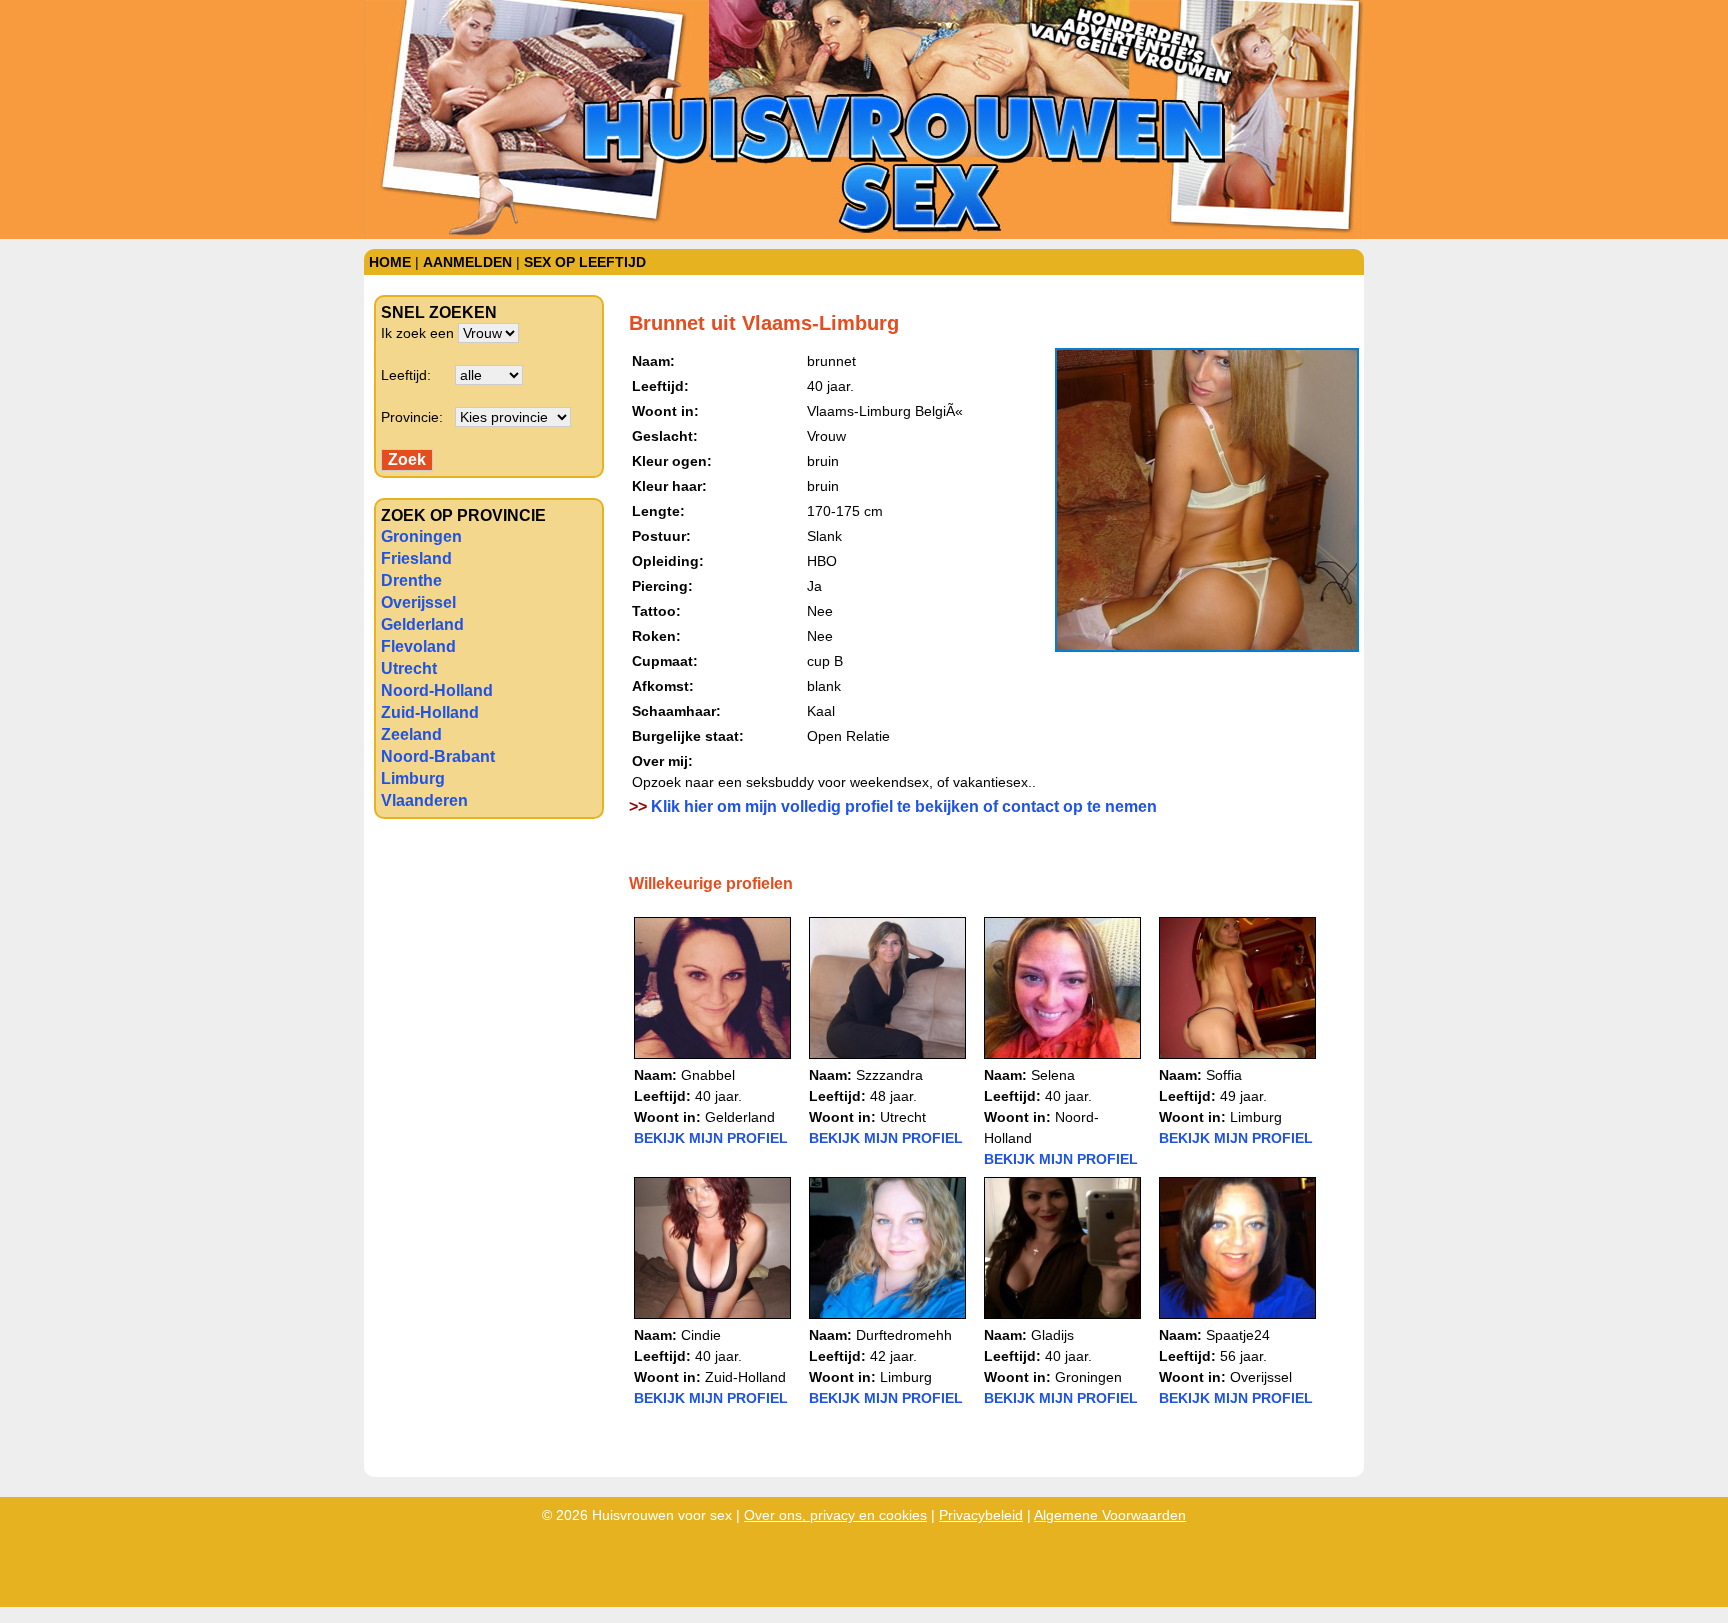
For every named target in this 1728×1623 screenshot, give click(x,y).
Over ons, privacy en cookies (835, 1515)
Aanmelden (467, 262)
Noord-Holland (437, 690)
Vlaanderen (424, 800)
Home (390, 262)
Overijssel (418, 602)
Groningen (421, 536)
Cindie (701, 1335)
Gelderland (422, 624)
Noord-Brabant (438, 756)
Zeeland (411, 734)
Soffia (1224, 1075)
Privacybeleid (981, 1515)
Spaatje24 (1238, 1335)
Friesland (416, 558)
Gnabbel (708, 1075)
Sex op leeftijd (585, 262)
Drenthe (411, 580)
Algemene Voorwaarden (1110, 1515)
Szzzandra (889, 1075)
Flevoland (418, 646)
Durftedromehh (904, 1335)
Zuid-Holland (430, 712)
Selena (1053, 1075)
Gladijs (1052, 1335)
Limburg (413, 778)
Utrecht (409, 668)
